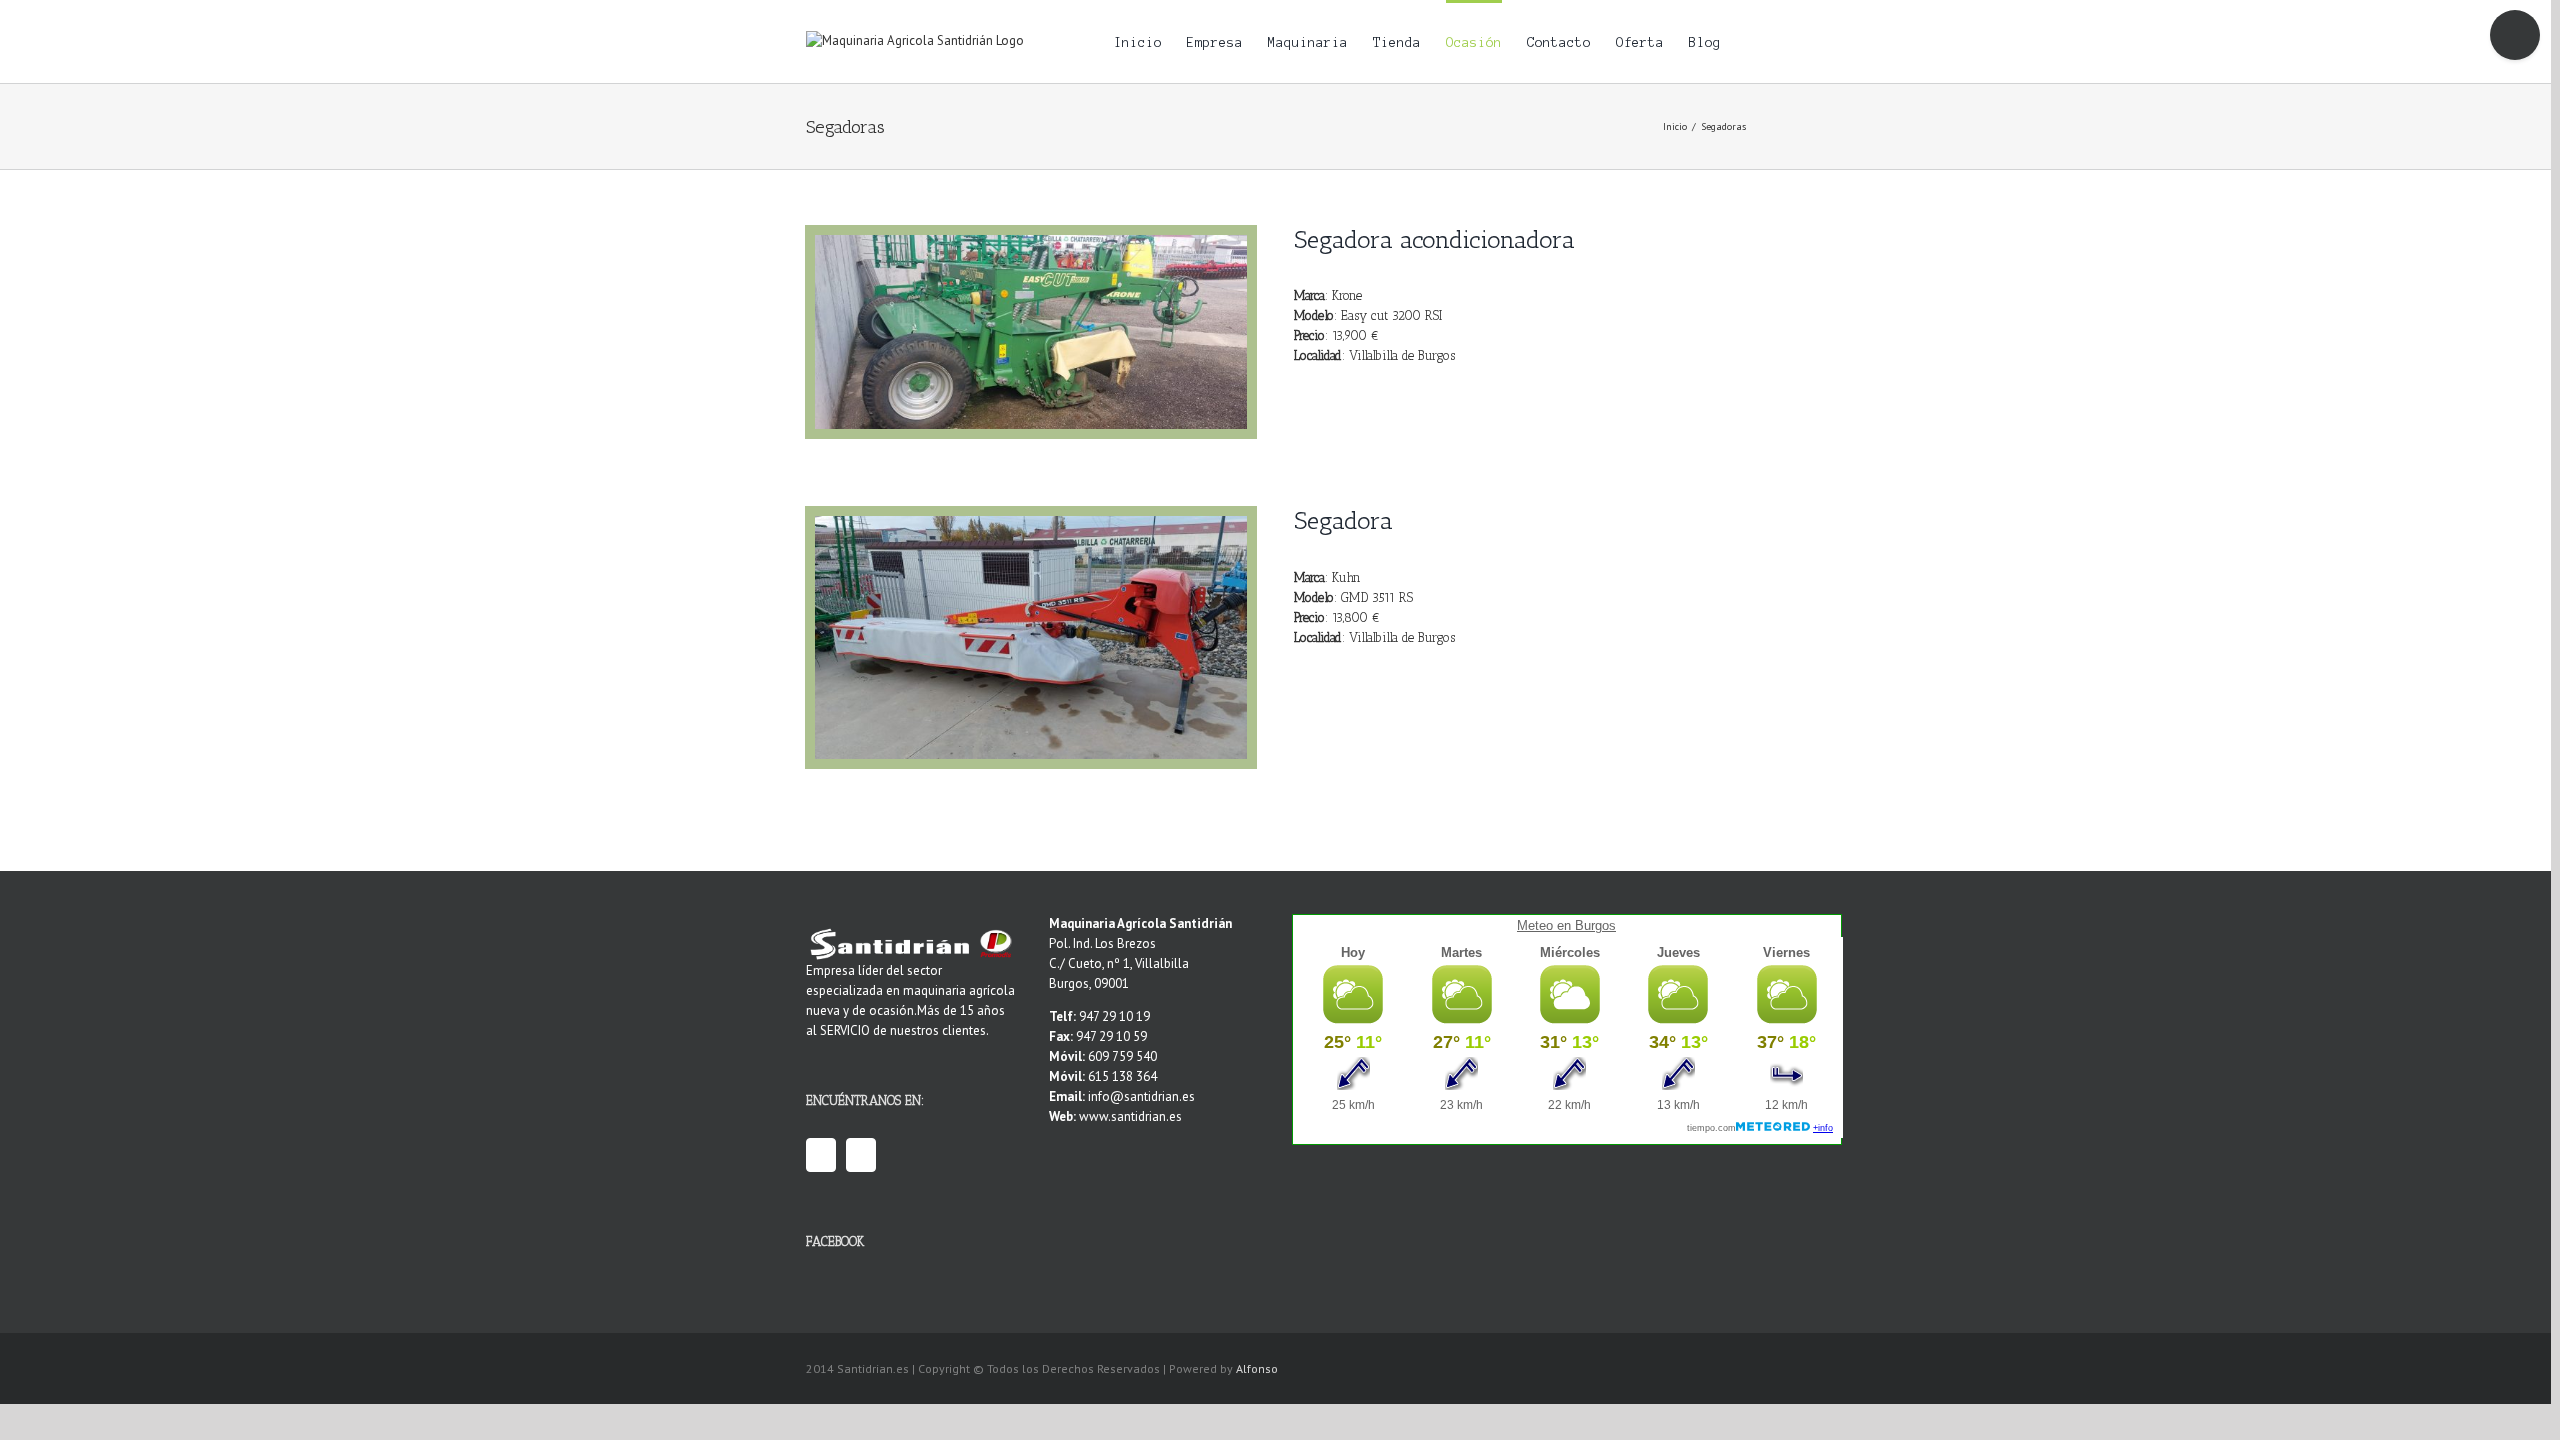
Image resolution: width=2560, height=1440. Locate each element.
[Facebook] (821, 1155)
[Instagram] (861, 1155)
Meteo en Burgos (1566, 925)
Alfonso (1257, 1368)
